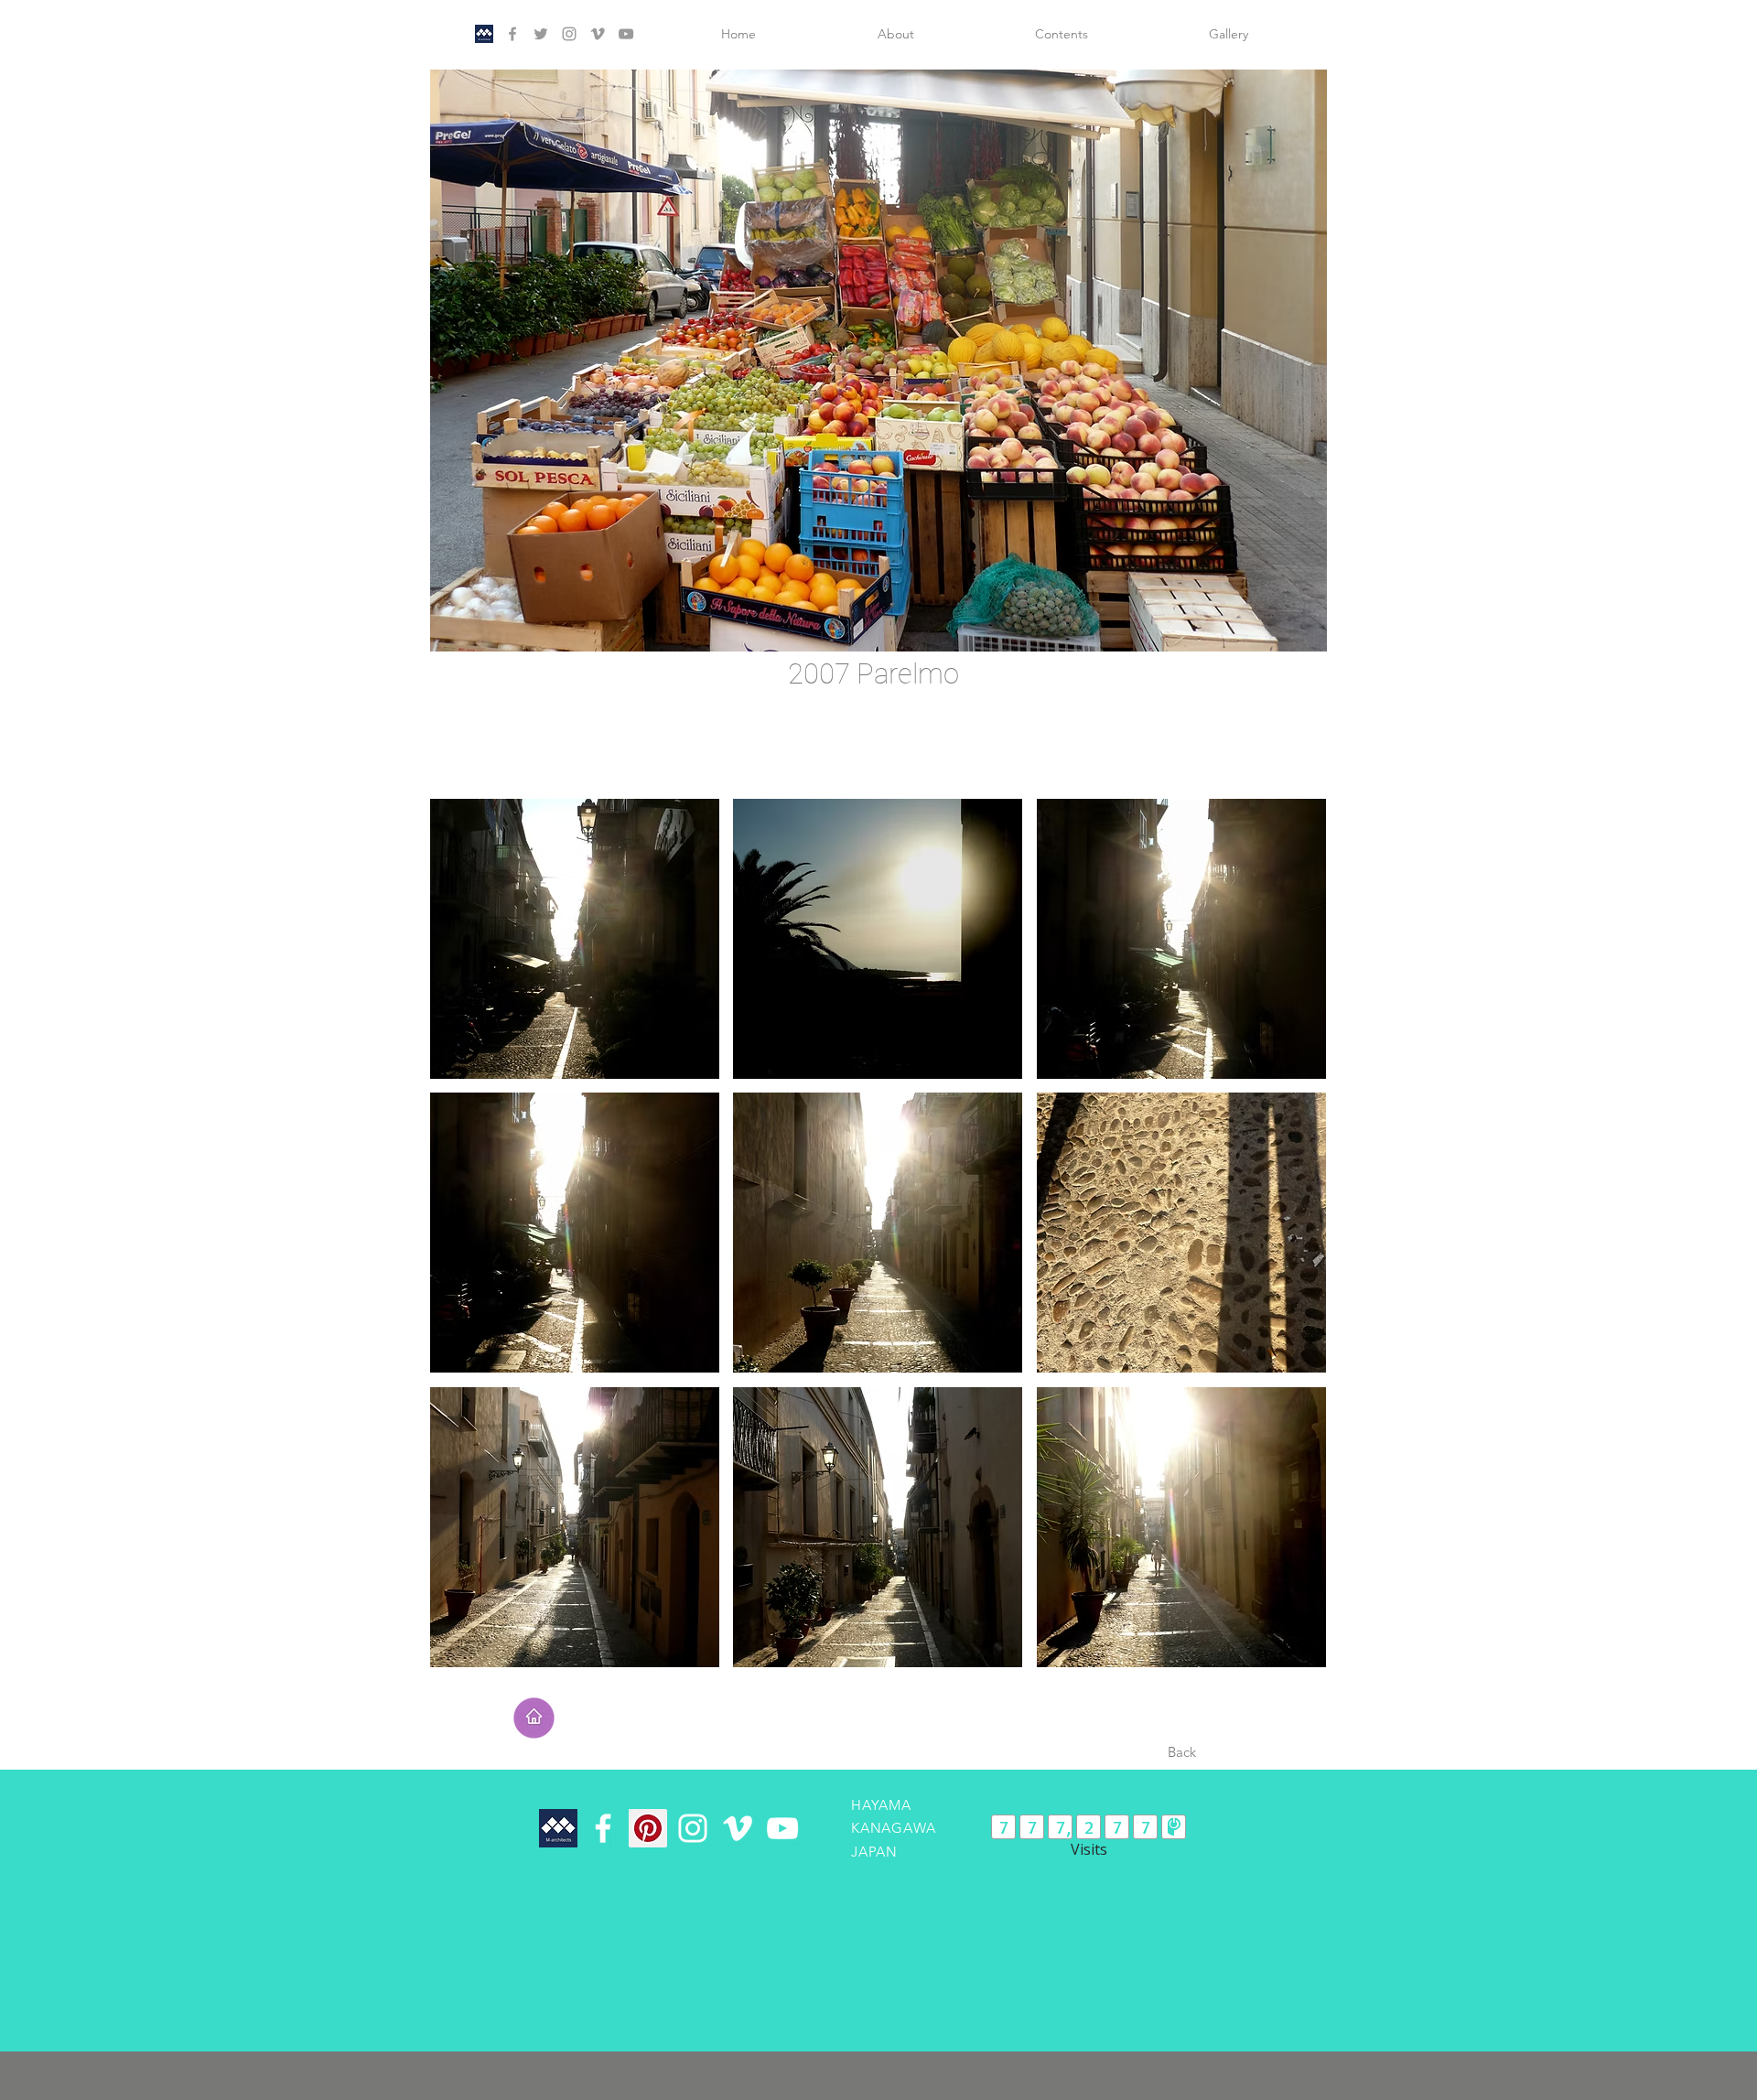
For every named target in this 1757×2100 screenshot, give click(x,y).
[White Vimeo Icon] (738, 1828)
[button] (878, 361)
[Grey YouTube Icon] (626, 34)
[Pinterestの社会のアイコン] (648, 1828)
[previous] (464, 1243)
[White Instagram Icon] (693, 1828)
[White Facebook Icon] (603, 1828)
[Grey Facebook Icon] (512, 34)
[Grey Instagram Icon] (569, 34)
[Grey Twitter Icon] (541, 34)
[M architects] (484, 34)
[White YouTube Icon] (782, 1828)
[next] (1293, 1243)
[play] (1282, 635)
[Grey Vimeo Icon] (598, 34)
